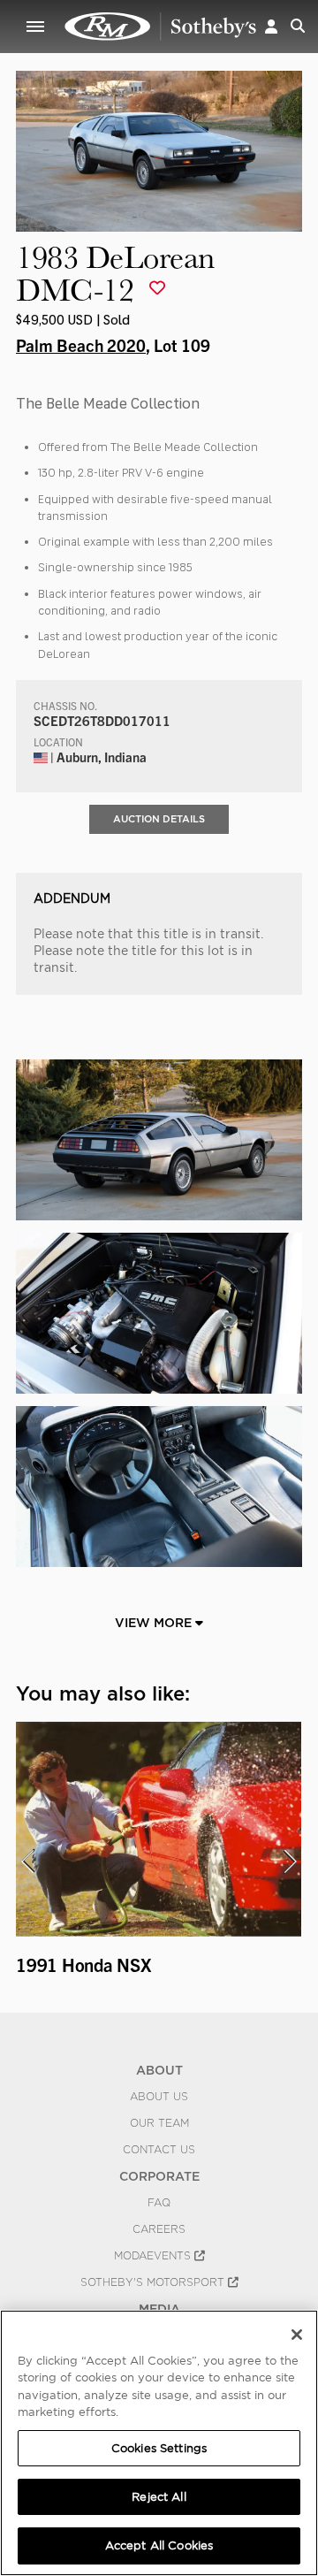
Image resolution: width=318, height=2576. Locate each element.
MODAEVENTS (154, 2256)
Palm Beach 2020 (81, 345)
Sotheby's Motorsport (154, 2282)
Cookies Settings (159, 2448)
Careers (159, 2229)
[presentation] (27, 1861)
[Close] (297, 2335)
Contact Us (159, 2150)
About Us (159, 2097)
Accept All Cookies (159, 2545)
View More (155, 1623)
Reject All (159, 2497)
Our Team (159, 2123)
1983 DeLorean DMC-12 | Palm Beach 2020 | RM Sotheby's (161, 27)
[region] (159, 2443)
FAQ (159, 2203)
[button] (271, 26)
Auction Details (159, 819)
